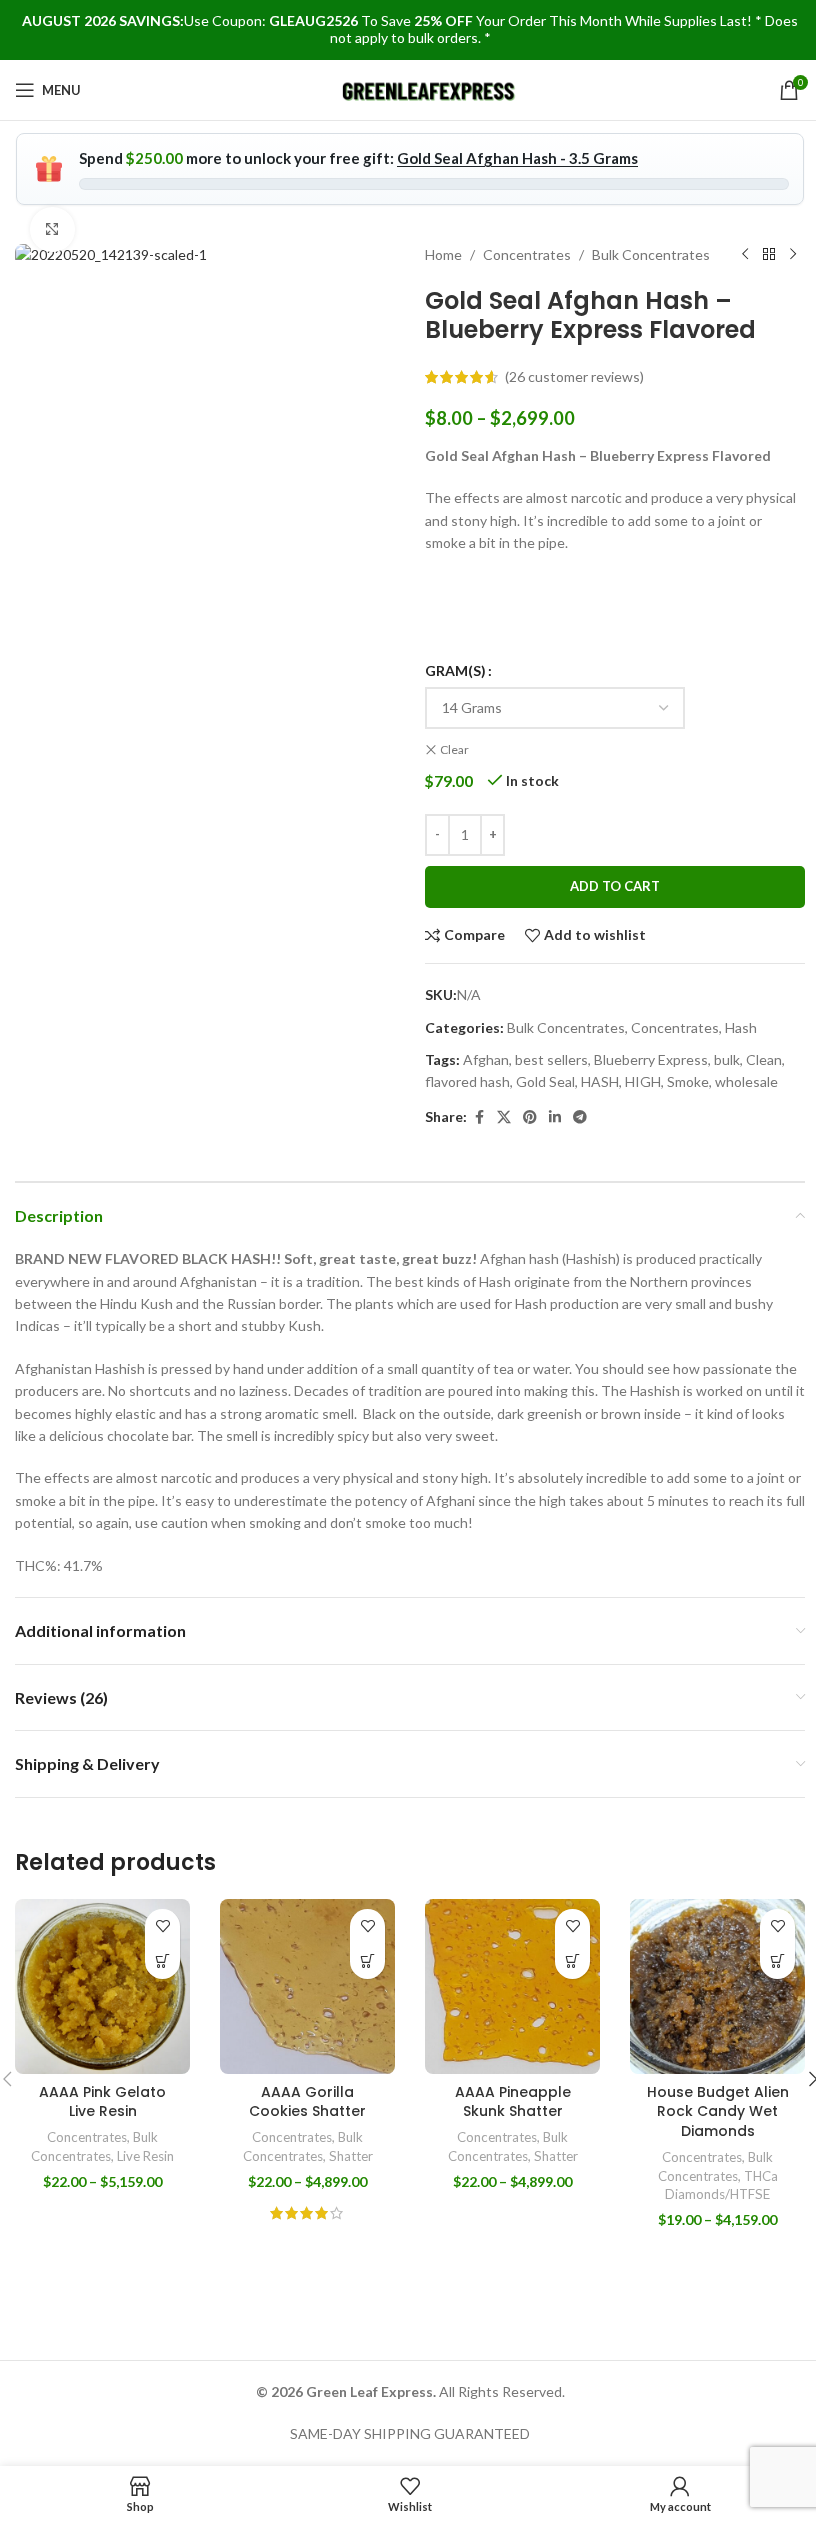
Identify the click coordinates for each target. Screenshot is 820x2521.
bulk (727, 1059)
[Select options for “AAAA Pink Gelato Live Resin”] (162, 1961)
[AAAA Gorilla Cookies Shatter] (307, 1986)
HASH (600, 1081)
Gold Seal (545, 1081)
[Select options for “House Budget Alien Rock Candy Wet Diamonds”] (777, 1961)
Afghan (486, 1059)
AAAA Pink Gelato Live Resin (102, 2102)
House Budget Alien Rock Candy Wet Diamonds (718, 2111)
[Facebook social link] (479, 1117)
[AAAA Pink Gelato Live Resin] (102, 1986)
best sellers (551, 1059)
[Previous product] (745, 255)
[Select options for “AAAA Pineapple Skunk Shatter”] (572, 1961)
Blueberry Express (651, 1059)
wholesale (746, 1081)
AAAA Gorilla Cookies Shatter (307, 2102)
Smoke (688, 1081)
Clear (454, 749)
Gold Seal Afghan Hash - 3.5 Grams (517, 158)
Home (443, 254)
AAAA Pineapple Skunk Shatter (513, 2102)
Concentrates (527, 254)
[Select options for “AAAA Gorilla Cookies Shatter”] (367, 1961)
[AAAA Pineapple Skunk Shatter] (512, 1986)
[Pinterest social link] (530, 1117)
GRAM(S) (455, 670)
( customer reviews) (574, 376)
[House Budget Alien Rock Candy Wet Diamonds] (717, 1986)
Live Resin (145, 2156)
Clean (764, 1059)
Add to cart (615, 886)
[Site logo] (429, 88)
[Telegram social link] (580, 1117)
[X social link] (504, 1117)
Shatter (351, 2156)
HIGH (643, 1081)
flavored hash (467, 1081)
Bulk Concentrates (651, 254)
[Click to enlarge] (52, 229)
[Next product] (793, 255)
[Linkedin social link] (555, 1117)
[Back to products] (769, 255)
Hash (741, 1027)
